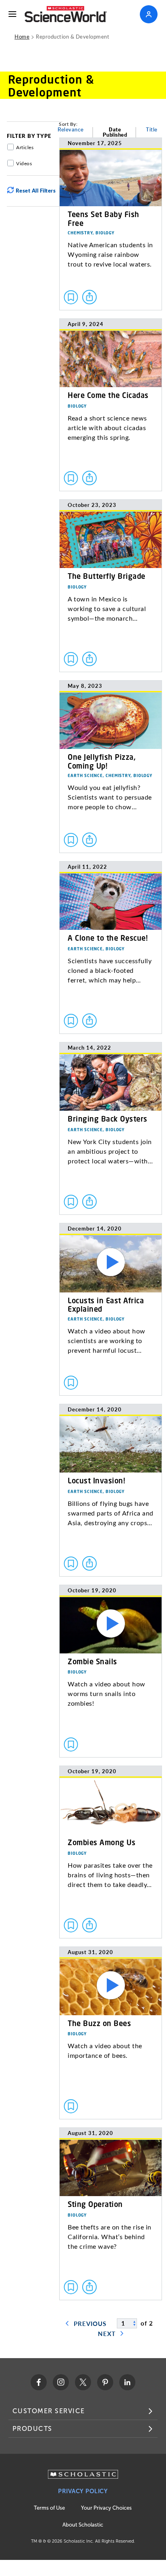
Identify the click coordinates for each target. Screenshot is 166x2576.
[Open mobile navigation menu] (12, 14)
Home (22, 36)
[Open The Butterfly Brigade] (111, 586)
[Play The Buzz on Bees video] (111, 2033)
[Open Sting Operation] (111, 2214)
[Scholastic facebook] (39, 2382)
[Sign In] (149, 14)
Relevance (71, 130)
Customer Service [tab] (49, 2411)
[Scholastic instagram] (61, 2382)
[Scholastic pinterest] (105, 2382)
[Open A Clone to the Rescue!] (111, 948)
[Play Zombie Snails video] (111, 1671)
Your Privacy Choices (106, 2508)
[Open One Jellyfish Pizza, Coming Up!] (111, 767)
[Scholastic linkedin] (127, 2382)
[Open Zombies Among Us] (111, 1852)
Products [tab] (32, 2429)
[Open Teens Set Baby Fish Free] (111, 224)
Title (152, 130)
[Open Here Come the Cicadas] (111, 405)
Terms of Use (49, 2508)
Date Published (115, 132)
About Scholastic (83, 2525)
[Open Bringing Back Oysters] (111, 1128)
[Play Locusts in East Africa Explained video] (111, 1309)
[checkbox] (71, 297)
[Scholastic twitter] (83, 2382)
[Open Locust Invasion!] (111, 1490)
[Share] (89, 297)
